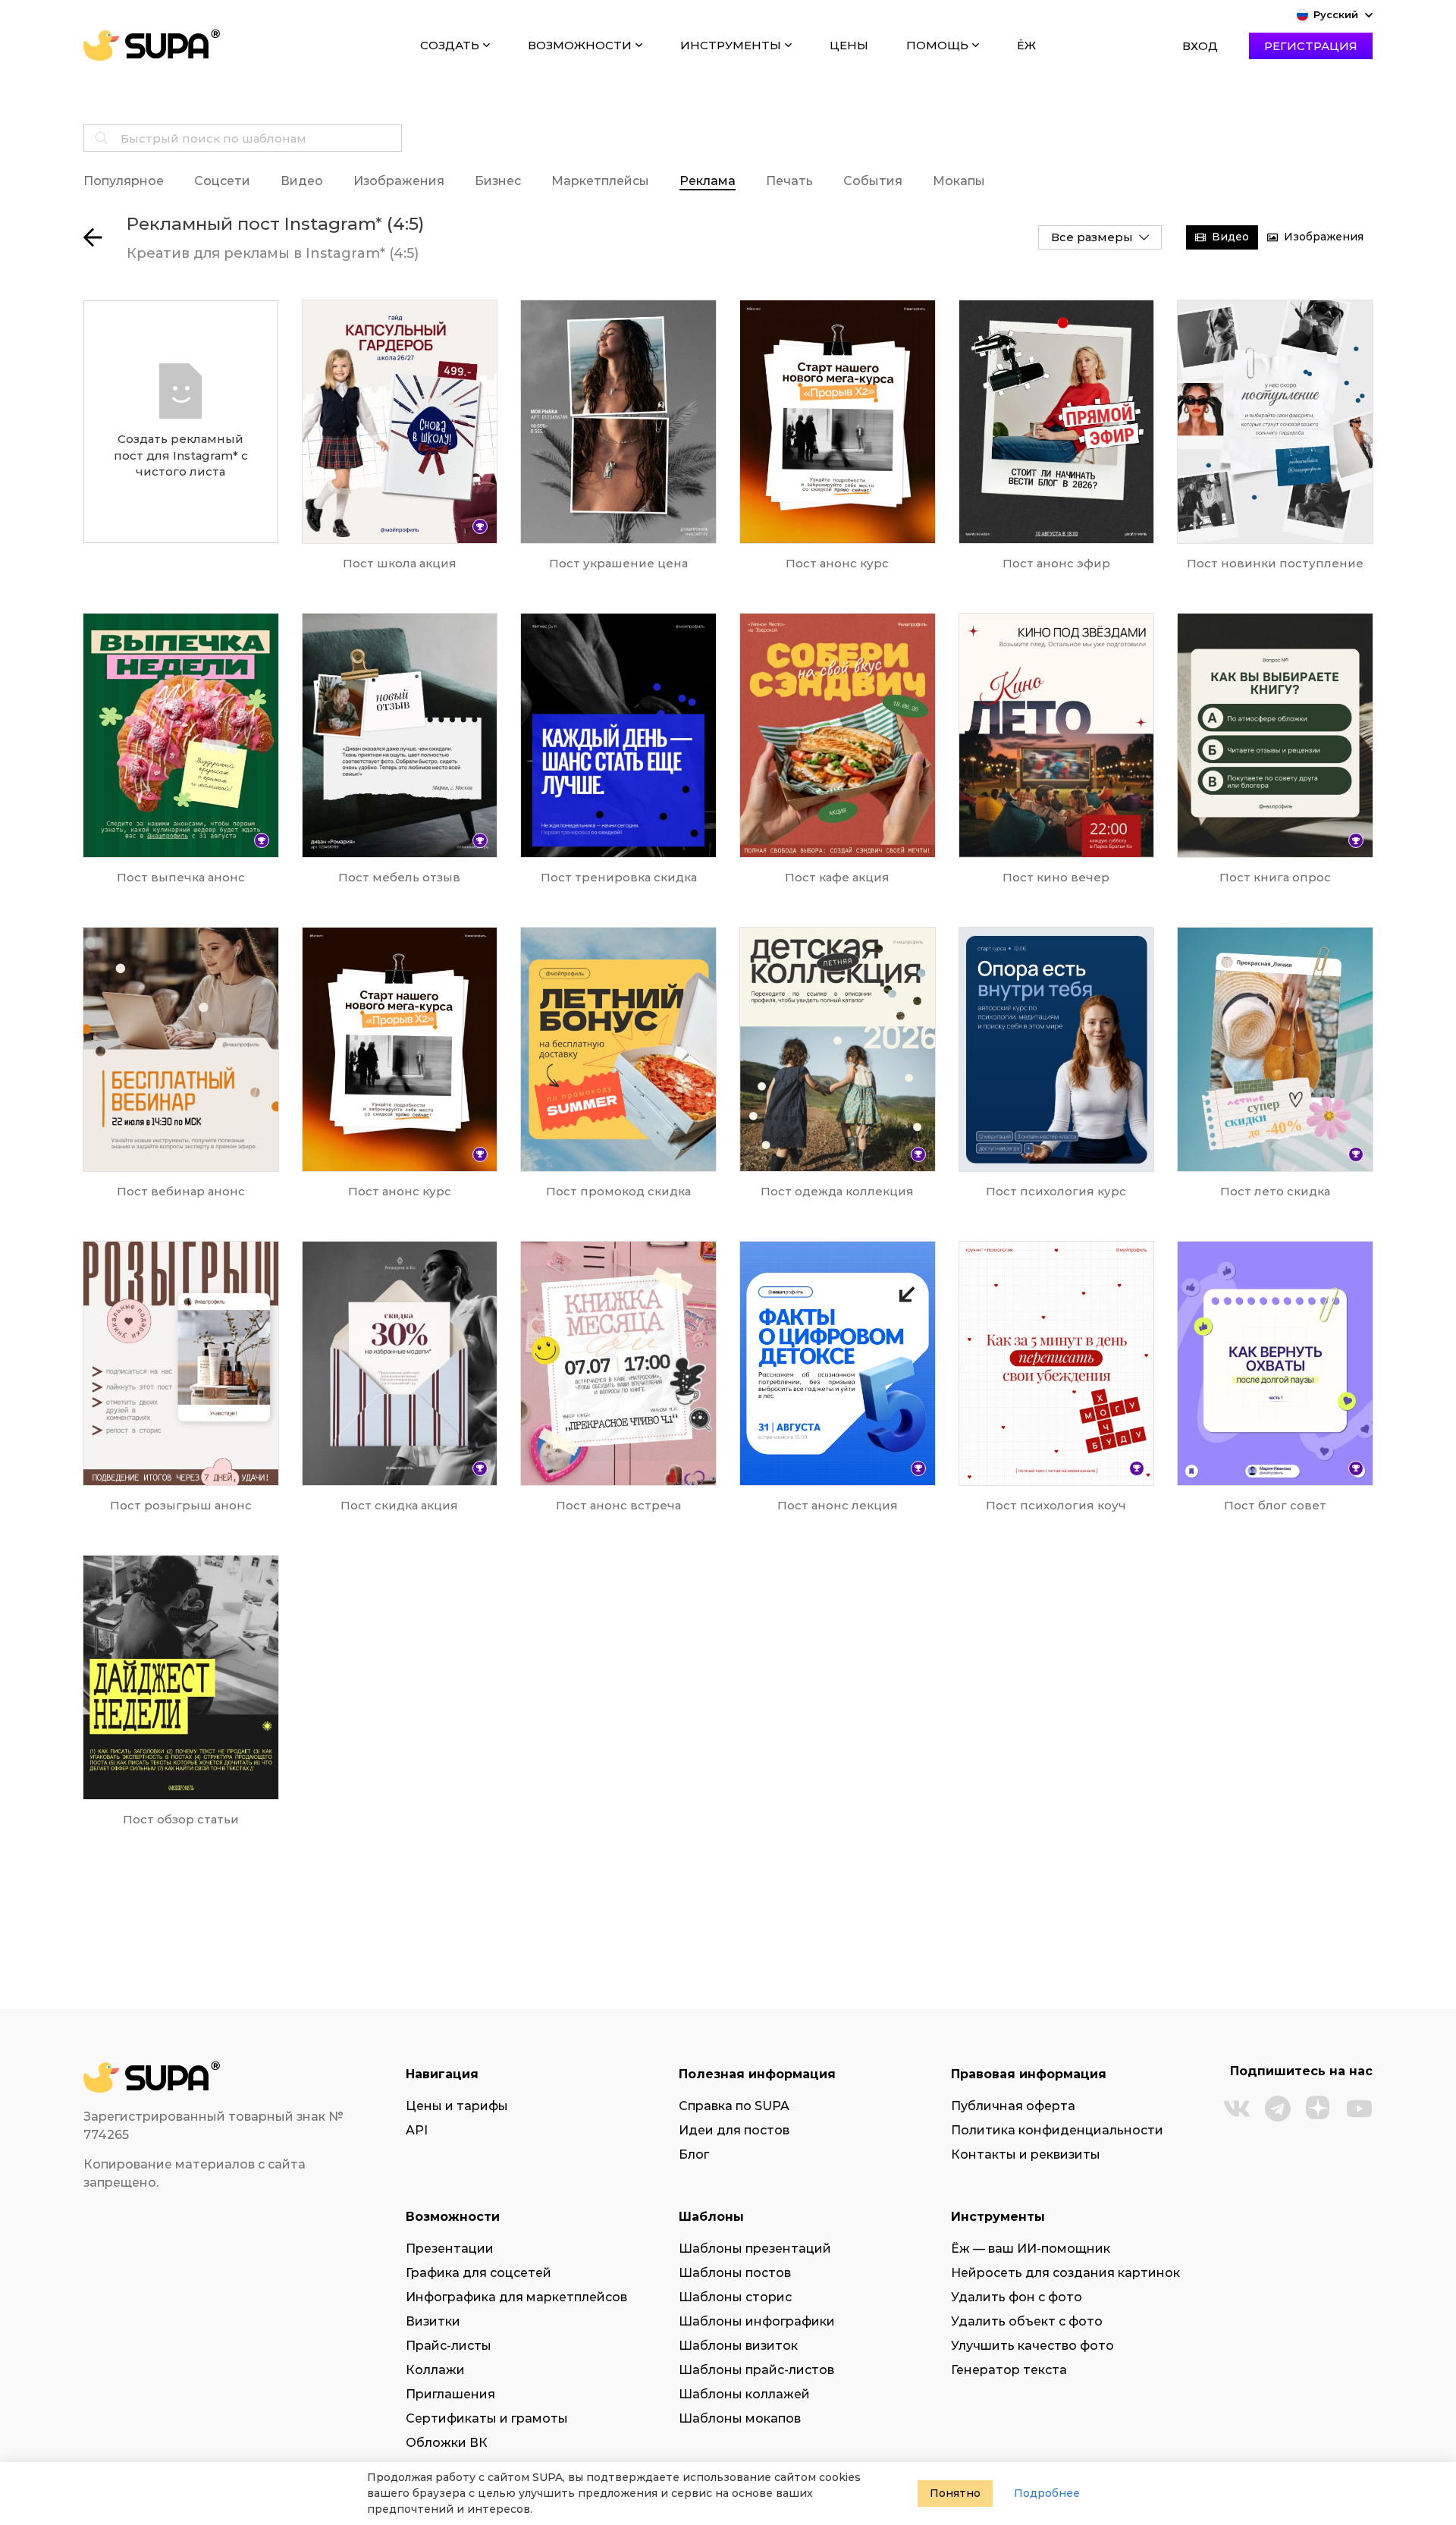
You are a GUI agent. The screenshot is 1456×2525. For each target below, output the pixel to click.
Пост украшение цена (618, 563)
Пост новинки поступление (1275, 563)
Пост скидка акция (399, 1505)
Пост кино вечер (1056, 877)
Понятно (955, 2493)
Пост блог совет (1275, 1505)
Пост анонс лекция (838, 1505)
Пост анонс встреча (618, 1505)
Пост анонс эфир (1056, 563)
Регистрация (1311, 46)
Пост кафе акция (837, 877)
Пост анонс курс (837, 563)
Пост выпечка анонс (181, 877)
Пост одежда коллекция (837, 1191)
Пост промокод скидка (618, 1191)
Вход (1200, 46)
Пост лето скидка (1275, 1191)
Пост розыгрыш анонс (181, 1505)
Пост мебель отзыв (399, 877)
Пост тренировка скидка (619, 877)
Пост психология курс (1056, 1191)
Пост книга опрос (1275, 877)
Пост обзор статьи (181, 1819)
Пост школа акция (400, 563)
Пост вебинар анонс (181, 1191)
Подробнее (1047, 2493)
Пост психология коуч (1056, 1505)
